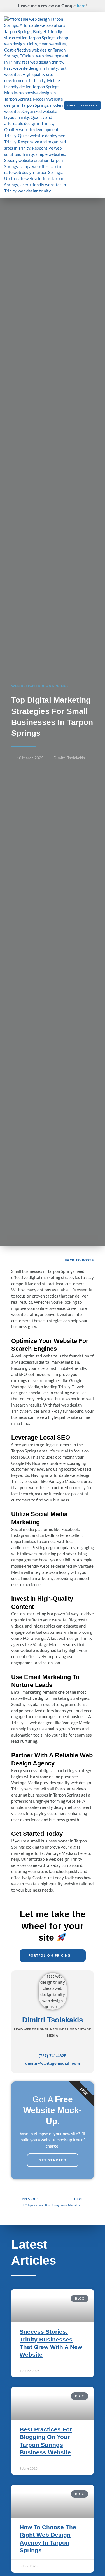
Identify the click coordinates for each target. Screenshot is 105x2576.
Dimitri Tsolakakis (53, 2020)
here (81, 6)
